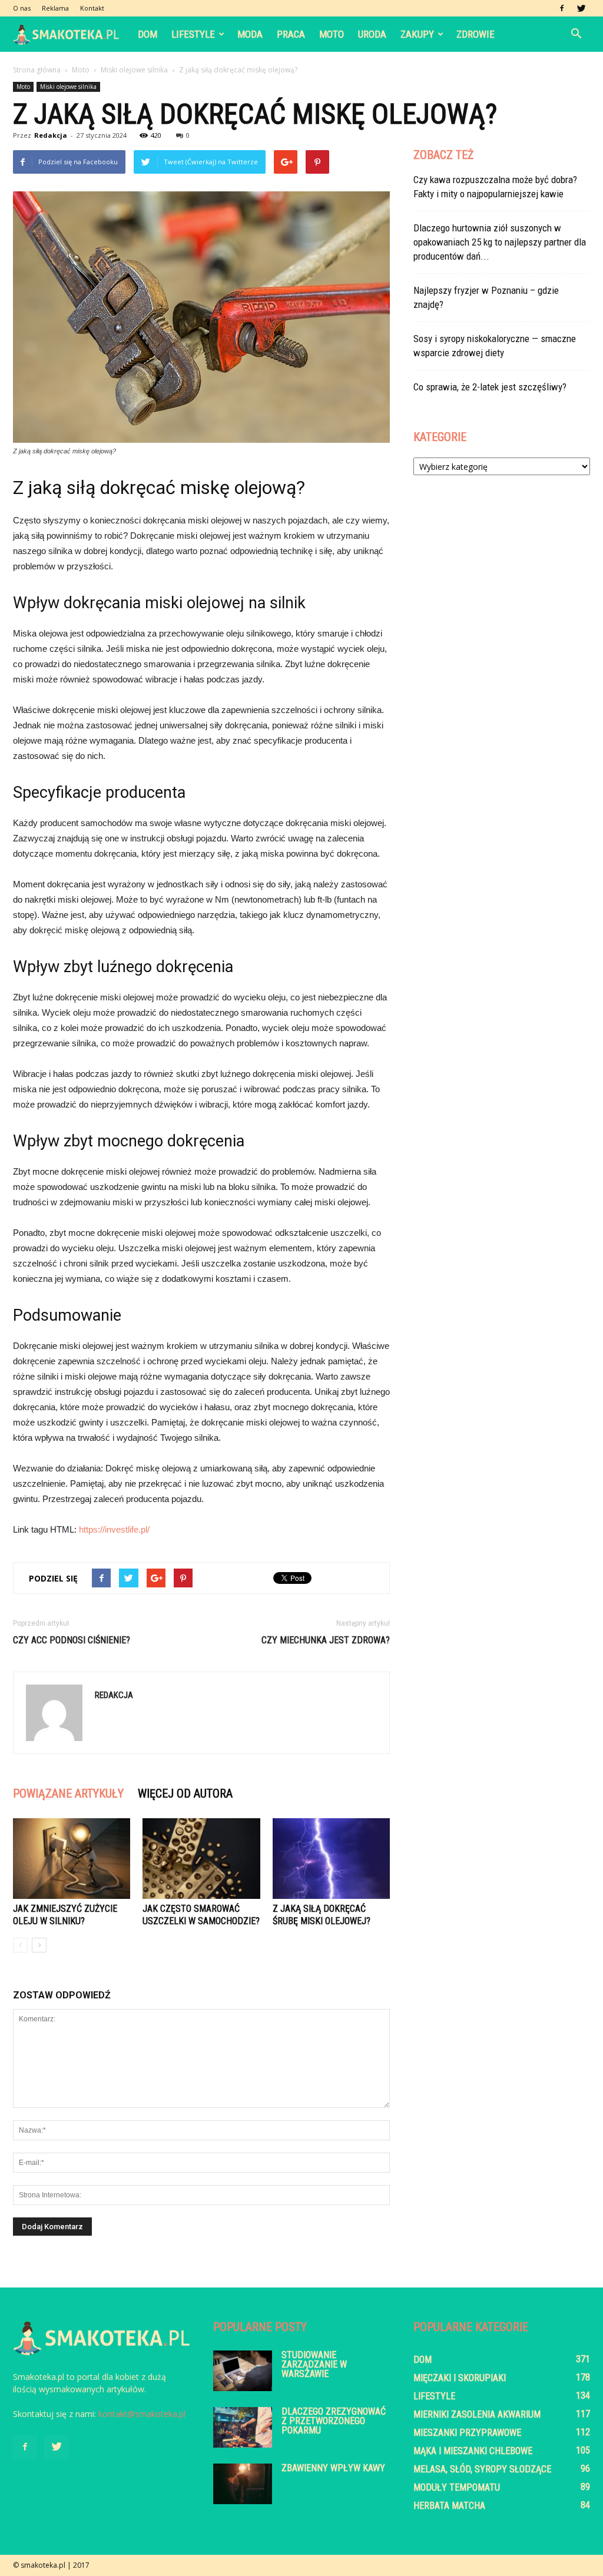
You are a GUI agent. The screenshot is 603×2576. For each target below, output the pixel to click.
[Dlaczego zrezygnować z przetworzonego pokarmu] (243, 2427)
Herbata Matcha (449, 2506)
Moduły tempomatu (457, 2487)
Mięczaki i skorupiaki (460, 2378)
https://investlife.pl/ (114, 1529)
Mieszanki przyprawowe (467, 2433)
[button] (576, 34)
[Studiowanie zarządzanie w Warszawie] (243, 2371)
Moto (332, 34)
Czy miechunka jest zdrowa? (326, 1640)
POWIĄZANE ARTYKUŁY (68, 1793)
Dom (148, 34)
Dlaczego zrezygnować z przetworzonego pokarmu (334, 2421)
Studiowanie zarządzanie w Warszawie (314, 2364)
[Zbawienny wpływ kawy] (243, 2484)
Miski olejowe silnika (68, 87)
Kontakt (92, 8)
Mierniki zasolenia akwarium (477, 2414)
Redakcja (51, 135)
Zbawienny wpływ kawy (333, 2468)
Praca (291, 34)
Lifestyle (193, 34)
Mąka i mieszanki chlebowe (473, 2451)
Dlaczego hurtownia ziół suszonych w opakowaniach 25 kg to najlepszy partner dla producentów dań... (500, 242)
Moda (250, 34)
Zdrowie (476, 34)
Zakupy (417, 34)
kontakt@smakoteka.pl (142, 2414)
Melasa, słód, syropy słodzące (482, 2469)
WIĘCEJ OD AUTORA (185, 1793)
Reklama (55, 8)
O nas (22, 8)
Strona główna (37, 70)
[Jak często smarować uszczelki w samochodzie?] (201, 1859)
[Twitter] (581, 8)
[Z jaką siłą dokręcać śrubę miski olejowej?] (331, 1859)
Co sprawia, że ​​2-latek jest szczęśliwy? (490, 387)
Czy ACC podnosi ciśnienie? (72, 1640)
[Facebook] (562, 8)
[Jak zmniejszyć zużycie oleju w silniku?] (72, 1859)
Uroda (372, 34)
